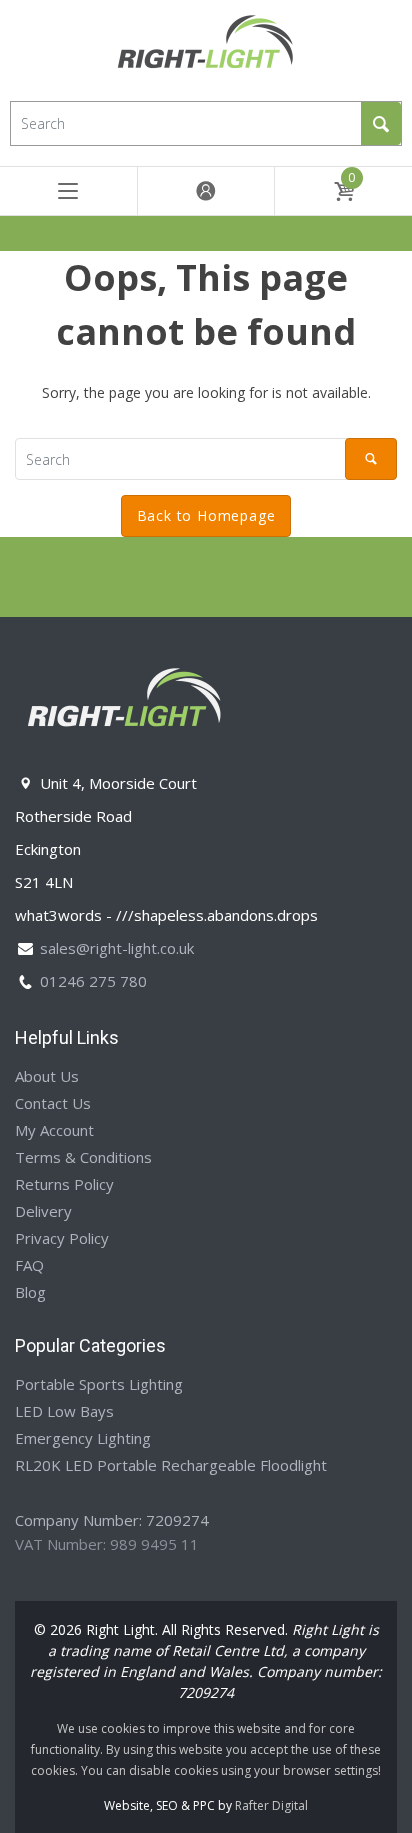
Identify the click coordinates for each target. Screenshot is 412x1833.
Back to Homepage (206, 515)
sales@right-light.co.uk (117, 948)
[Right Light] (206, 48)
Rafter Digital (271, 1805)
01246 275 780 (93, 981)
